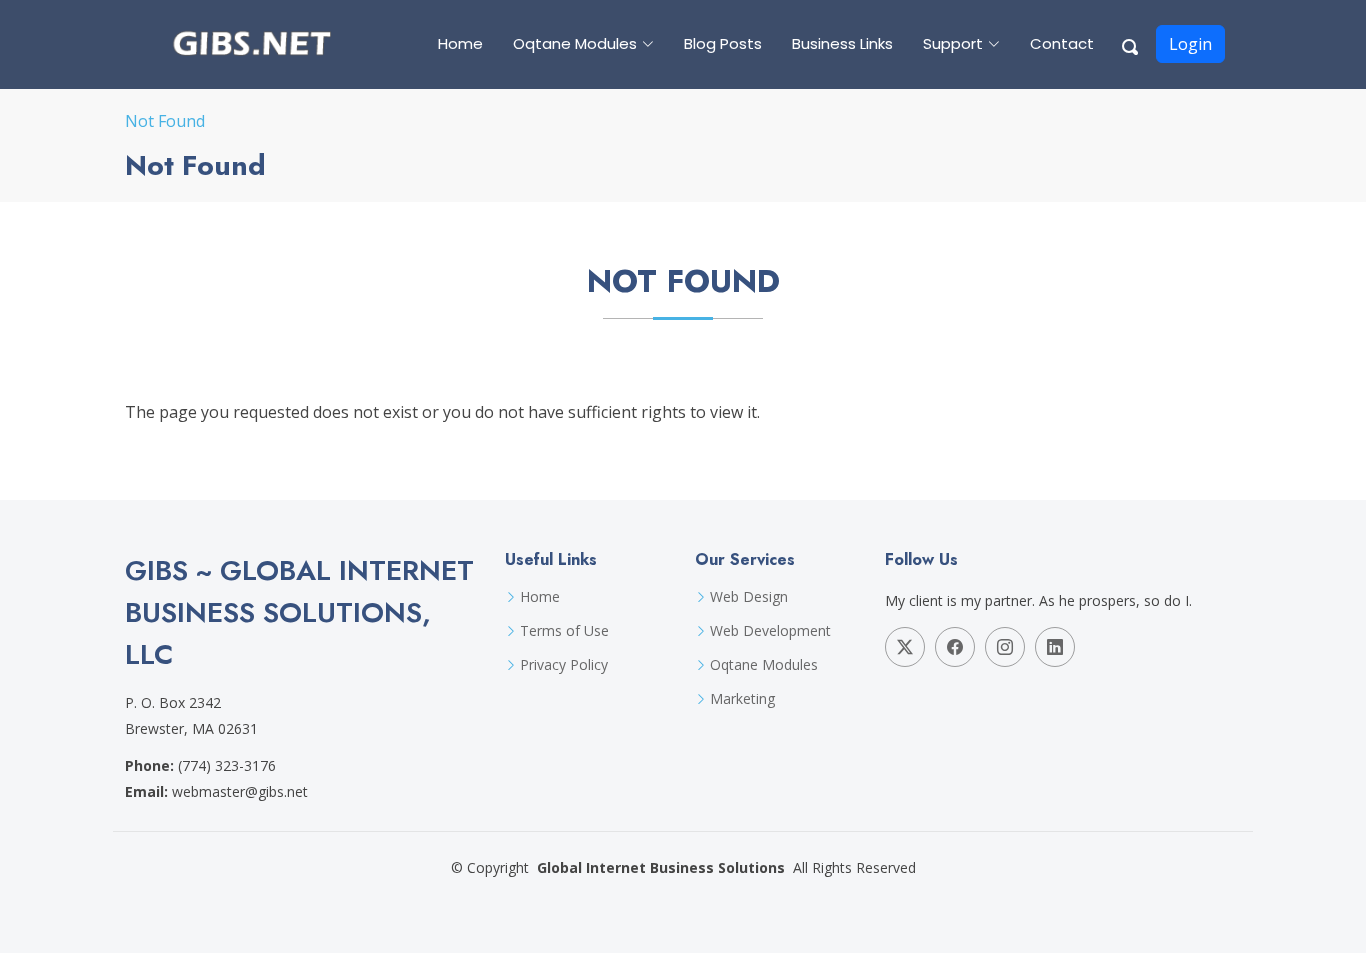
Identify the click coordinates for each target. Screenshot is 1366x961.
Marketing (742, 699)
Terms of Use (564, 631)
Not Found (165, 121)
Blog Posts (723, 43)
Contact (1062, 43)
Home (460, 43)
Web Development (770, 631)
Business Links (842, 43)
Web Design (749, 597)
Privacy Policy (564, 665)
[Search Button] (1131, 44)
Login (1190, 44)
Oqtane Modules (764, 665)
